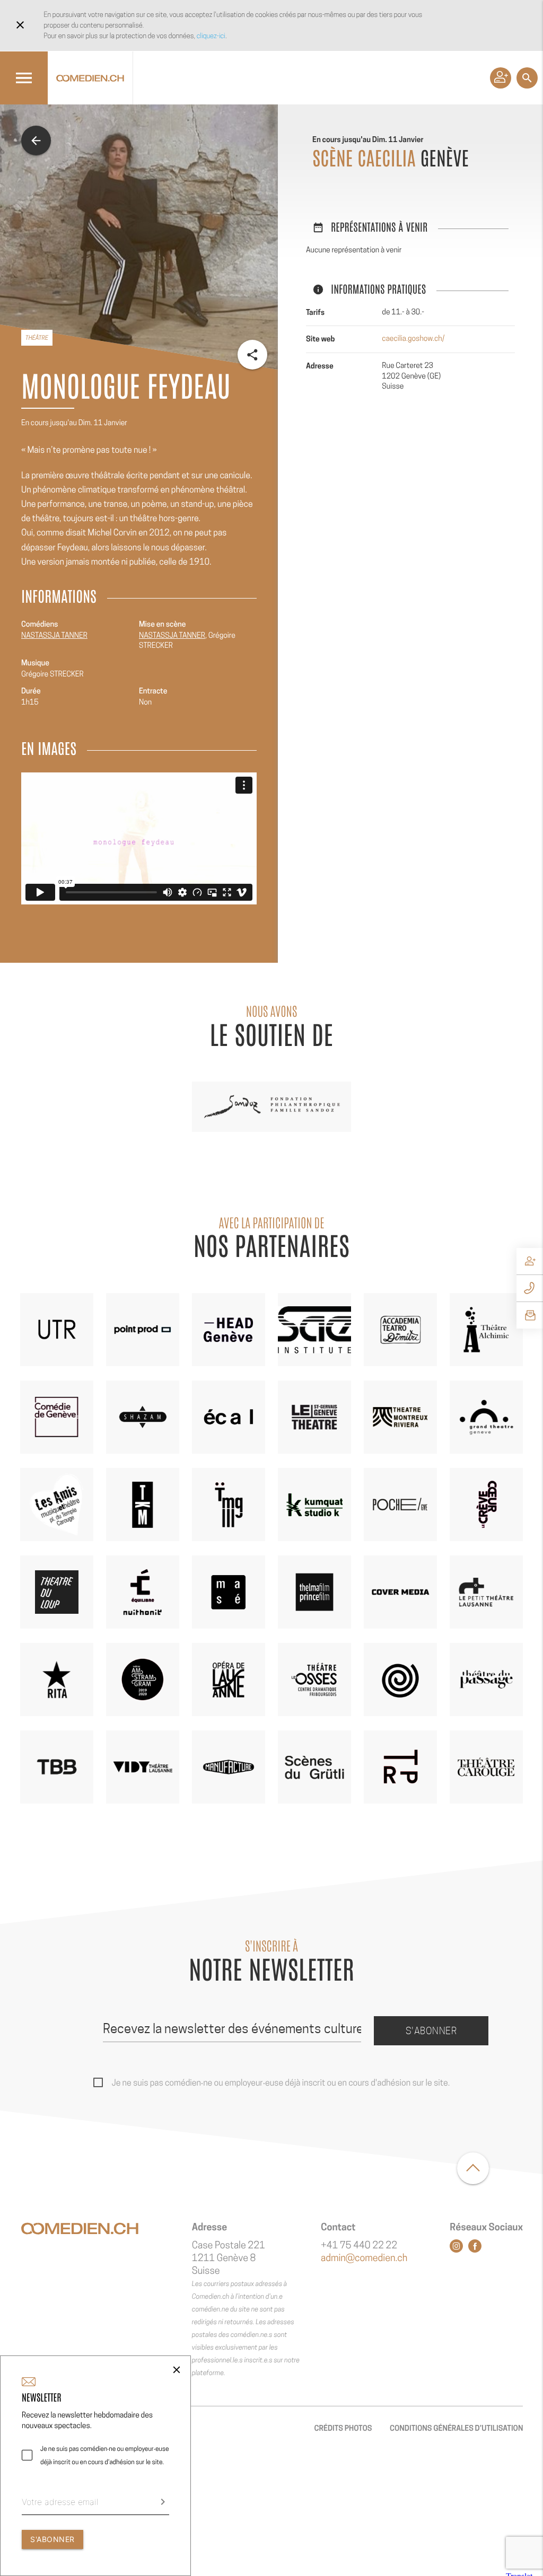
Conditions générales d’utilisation (456, 2428)
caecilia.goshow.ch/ (413, 339)
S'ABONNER (52, 2539)
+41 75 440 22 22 (359, 2245)
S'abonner (431, 2031)
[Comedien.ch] (90, 78)
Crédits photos (343, 2428)
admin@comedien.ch (364, 2258)
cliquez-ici (211, 36)
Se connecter (501, 78)
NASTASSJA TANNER (54, 636)
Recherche (527, 78)
